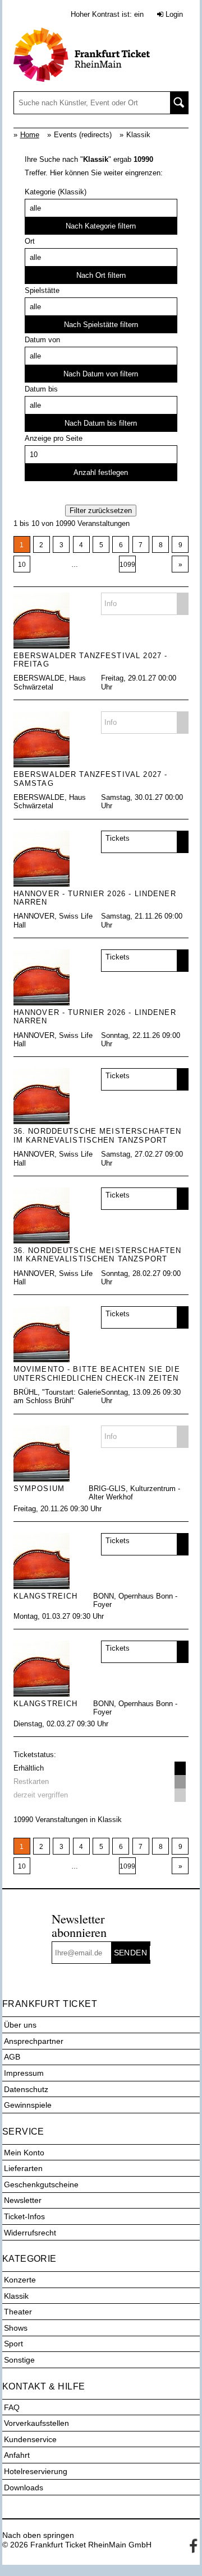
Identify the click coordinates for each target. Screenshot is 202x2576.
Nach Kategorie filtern (101, 226)
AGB (12, 2057)
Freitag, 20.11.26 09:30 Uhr (58, 1509)
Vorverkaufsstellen (36, 2423)
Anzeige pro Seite (54, 438)
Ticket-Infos (24, 2216)
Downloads (24, 2488)
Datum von (42, 340)
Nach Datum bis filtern (101, 423)
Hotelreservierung (36, 2471)
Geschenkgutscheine (41, 2184)
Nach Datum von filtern (101, 374)
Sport (13, 2344)
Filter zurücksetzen (101, 511)
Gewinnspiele (28, 2105)
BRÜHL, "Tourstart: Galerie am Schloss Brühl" (57, 1396)
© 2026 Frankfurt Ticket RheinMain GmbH (77, 2545)
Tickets (118, 838)
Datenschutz (26, 2089)
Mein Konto (24, 2153)
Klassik (16, 2296)
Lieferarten (23, 2168)
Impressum (24, 2073)
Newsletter (23, 2200)
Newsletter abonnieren (79, 1925)
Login (173, 14)
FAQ (12, 2407)
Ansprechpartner (34, 2041)
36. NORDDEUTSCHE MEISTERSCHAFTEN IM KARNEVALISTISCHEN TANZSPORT (98, 1135)
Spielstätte (42, 290)
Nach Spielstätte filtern (101, 325)
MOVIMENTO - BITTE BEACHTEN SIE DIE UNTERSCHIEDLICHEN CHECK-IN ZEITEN (97, 1373)
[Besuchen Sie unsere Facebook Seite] (191, 2545)
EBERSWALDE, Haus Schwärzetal (50, 682)
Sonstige (19, 2360)
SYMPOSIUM (39, 1489)
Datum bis (41, 389)
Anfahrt (17, 2455)
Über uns (20, 2025)
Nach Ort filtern (101, 275)
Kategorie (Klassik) (56, 192)
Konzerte (20, 2280)
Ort (30, 241)
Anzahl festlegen (101, 472)
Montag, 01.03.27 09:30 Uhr (59, 1616)
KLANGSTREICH (46, 1596)
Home (30, 135)
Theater (18, 2312)
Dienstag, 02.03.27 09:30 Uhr (61, 1724)
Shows (16, 2328)
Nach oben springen (38, 2535)
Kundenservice (30, 2439)
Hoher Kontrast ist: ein (107, 14)
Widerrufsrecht (30, 2233)
